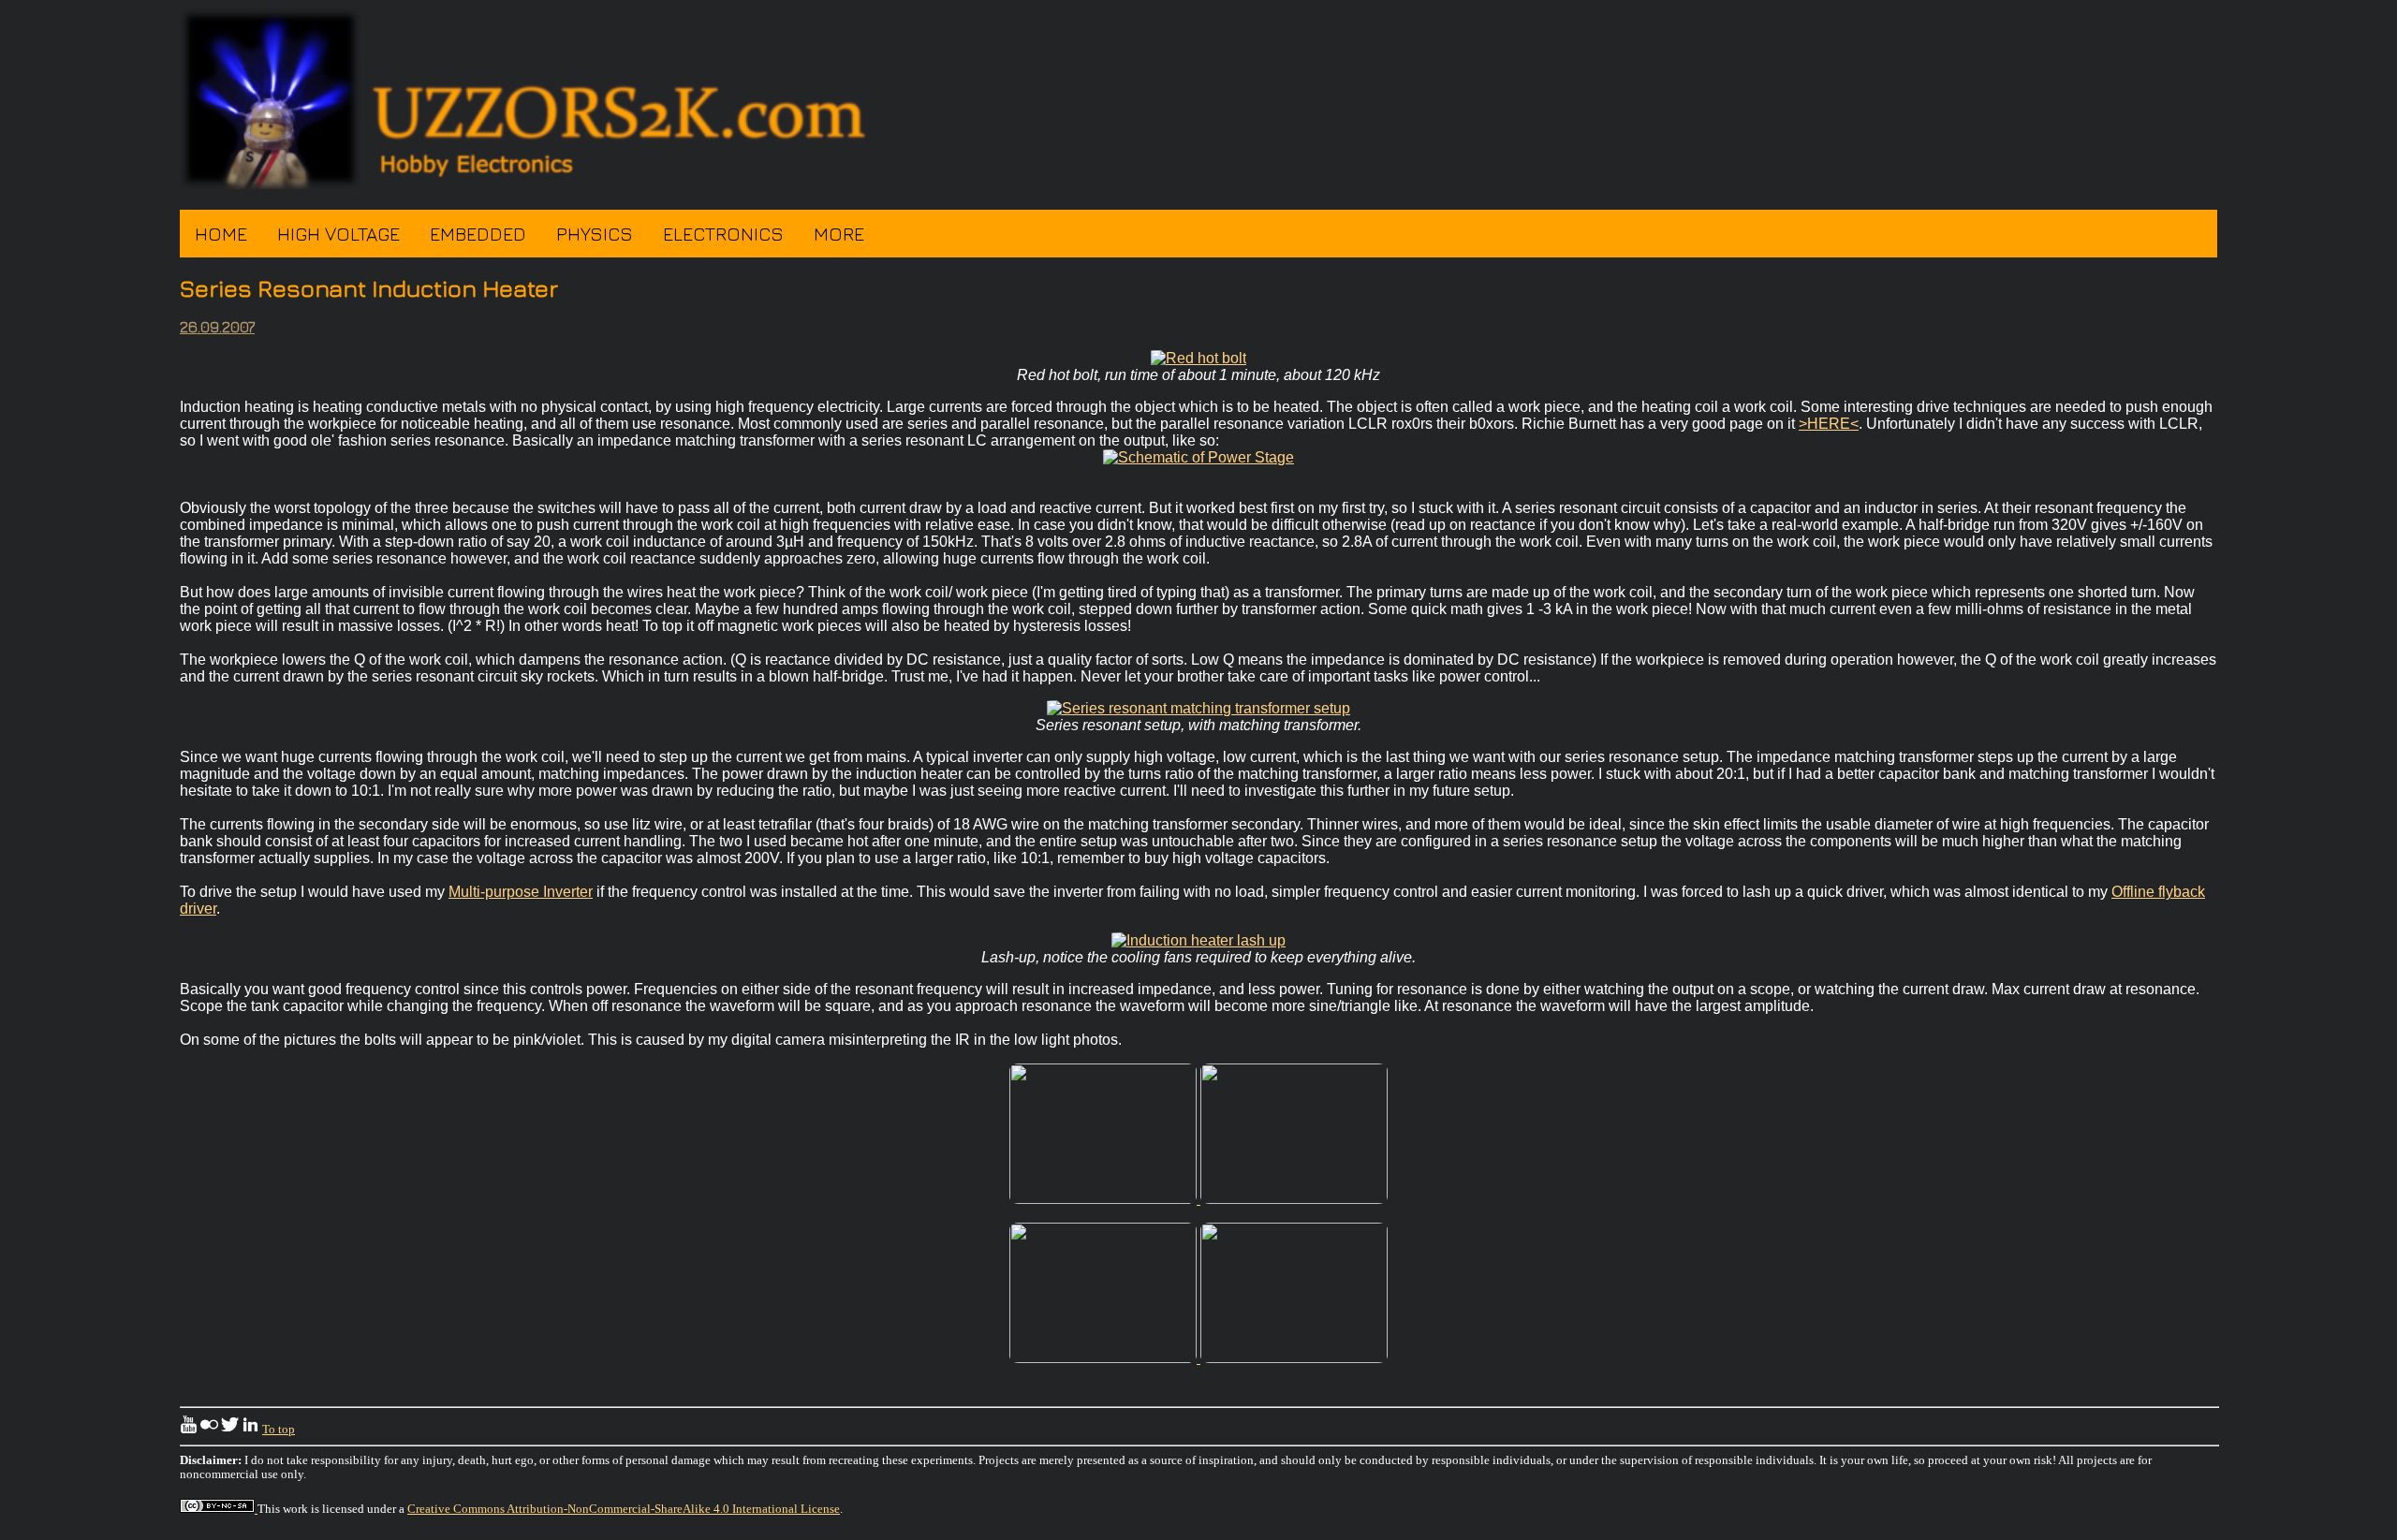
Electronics (723, 234)
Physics (595, 234)
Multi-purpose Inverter (521, 892)
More (839, 234)
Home (221, 234)
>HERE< (1829, 424)
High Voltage (338, 234)
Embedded (478, 234)
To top (279, 1430)
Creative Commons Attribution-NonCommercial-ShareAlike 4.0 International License (624, 1509)
